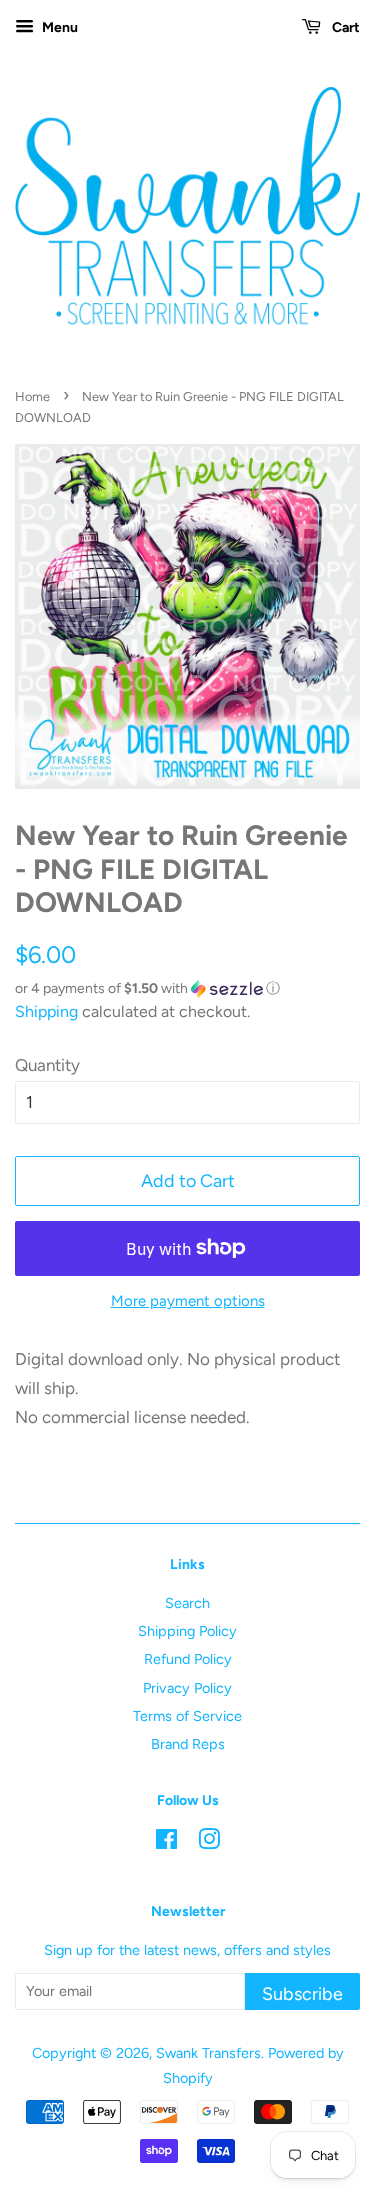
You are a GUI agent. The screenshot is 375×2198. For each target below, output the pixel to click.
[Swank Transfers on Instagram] (209, 1843)
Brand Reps (188, 1744)
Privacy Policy (187, 1688)
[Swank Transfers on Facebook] (166, 1843)
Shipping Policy (187, 1631)
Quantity (47, 1065)
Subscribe (302, 1993)
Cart (344, 27)
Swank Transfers (208, 2053)
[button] (187, 989)
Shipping (46, 1011)
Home (32, 396)
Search (187, 1603)
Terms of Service (187, 1716)
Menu (58, 27)
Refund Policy (188, 1659)
